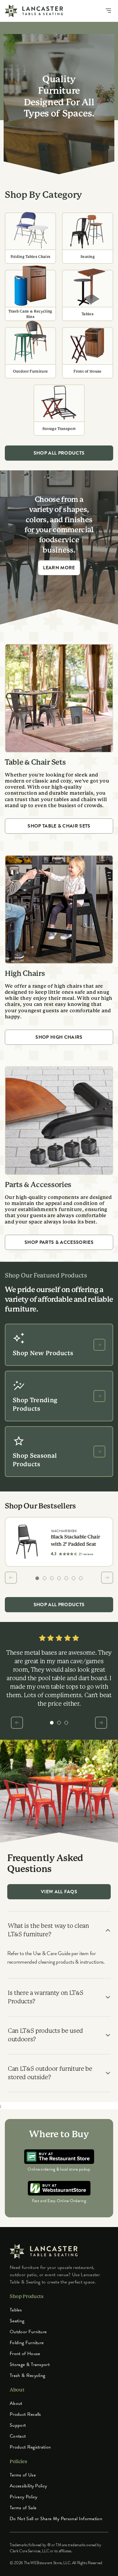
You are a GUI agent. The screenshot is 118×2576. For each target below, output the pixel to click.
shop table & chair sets (59, 826)
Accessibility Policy (28, 2486)
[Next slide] (107, 1578)
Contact (18, 2436)
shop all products (59, 453)
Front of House (25, 2354)
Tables (16, 2310)
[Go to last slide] (11, 1578)
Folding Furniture (27, 2343)
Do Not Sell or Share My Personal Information (56, 2519)
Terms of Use (23, 2475)
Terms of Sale (23, 2508)
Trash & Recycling (27, 2375)
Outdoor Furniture (28, 2332)
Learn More (59, 568)
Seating (17, 2321)
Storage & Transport (30, 2364)
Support (18, 2425)
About (16, 2403)
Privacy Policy (23, 2497)
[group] (37, 1578)
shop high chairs (59, 1037)
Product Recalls (25, 2414)
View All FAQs (59, 1892)
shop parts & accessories (59, 1242)
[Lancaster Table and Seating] (34, 11)
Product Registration (30, 2447)
